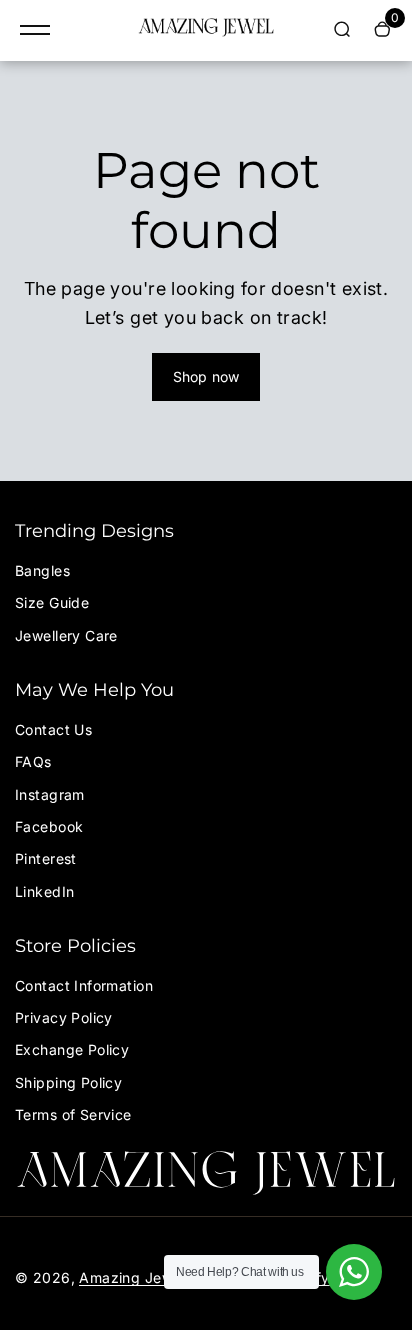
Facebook (49, 826)
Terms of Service (73, 1114)
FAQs (33, 761)
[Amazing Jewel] (206, 30)
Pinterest (46, 858)
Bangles (42, 570)
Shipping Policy (68, 1082)
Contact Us (53, 729)
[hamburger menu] (35, 30)
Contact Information (84, 985)
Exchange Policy (72, 1049)
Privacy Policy (64, 1017)
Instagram (50, 794)
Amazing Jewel (131, 1277)
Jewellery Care (66, 635)
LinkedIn (44, 891)
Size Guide (52, 602)
